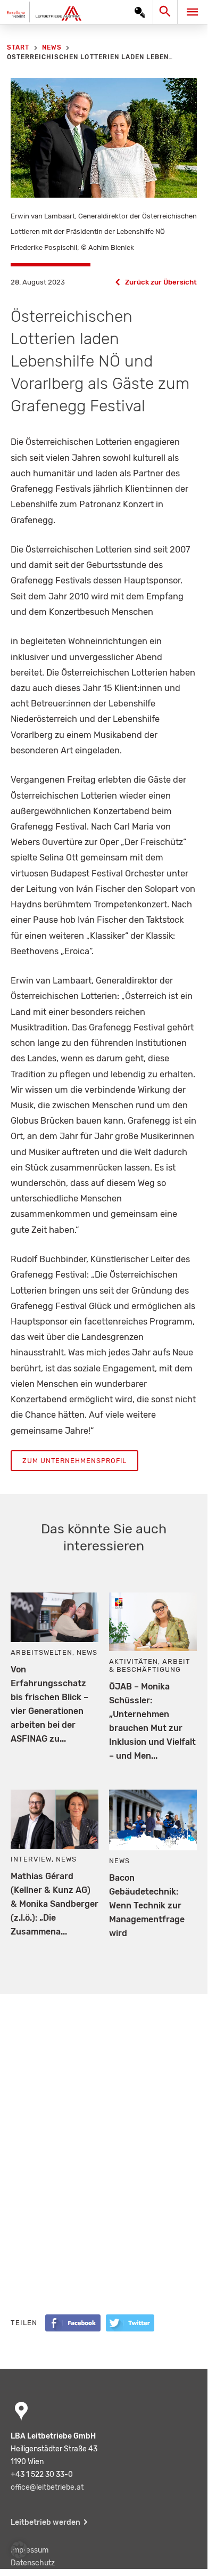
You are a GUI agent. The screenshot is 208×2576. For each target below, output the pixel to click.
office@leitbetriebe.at (47, 2487)
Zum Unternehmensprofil (74, 1461)
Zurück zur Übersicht (161, 282)
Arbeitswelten (41, 1652)
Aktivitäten (134, 1661)
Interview (31, 1859)
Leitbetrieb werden (45, 2522)
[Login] (140, 12)
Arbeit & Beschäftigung (150, 1665)
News (87, 1652)
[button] (19, 2550)
